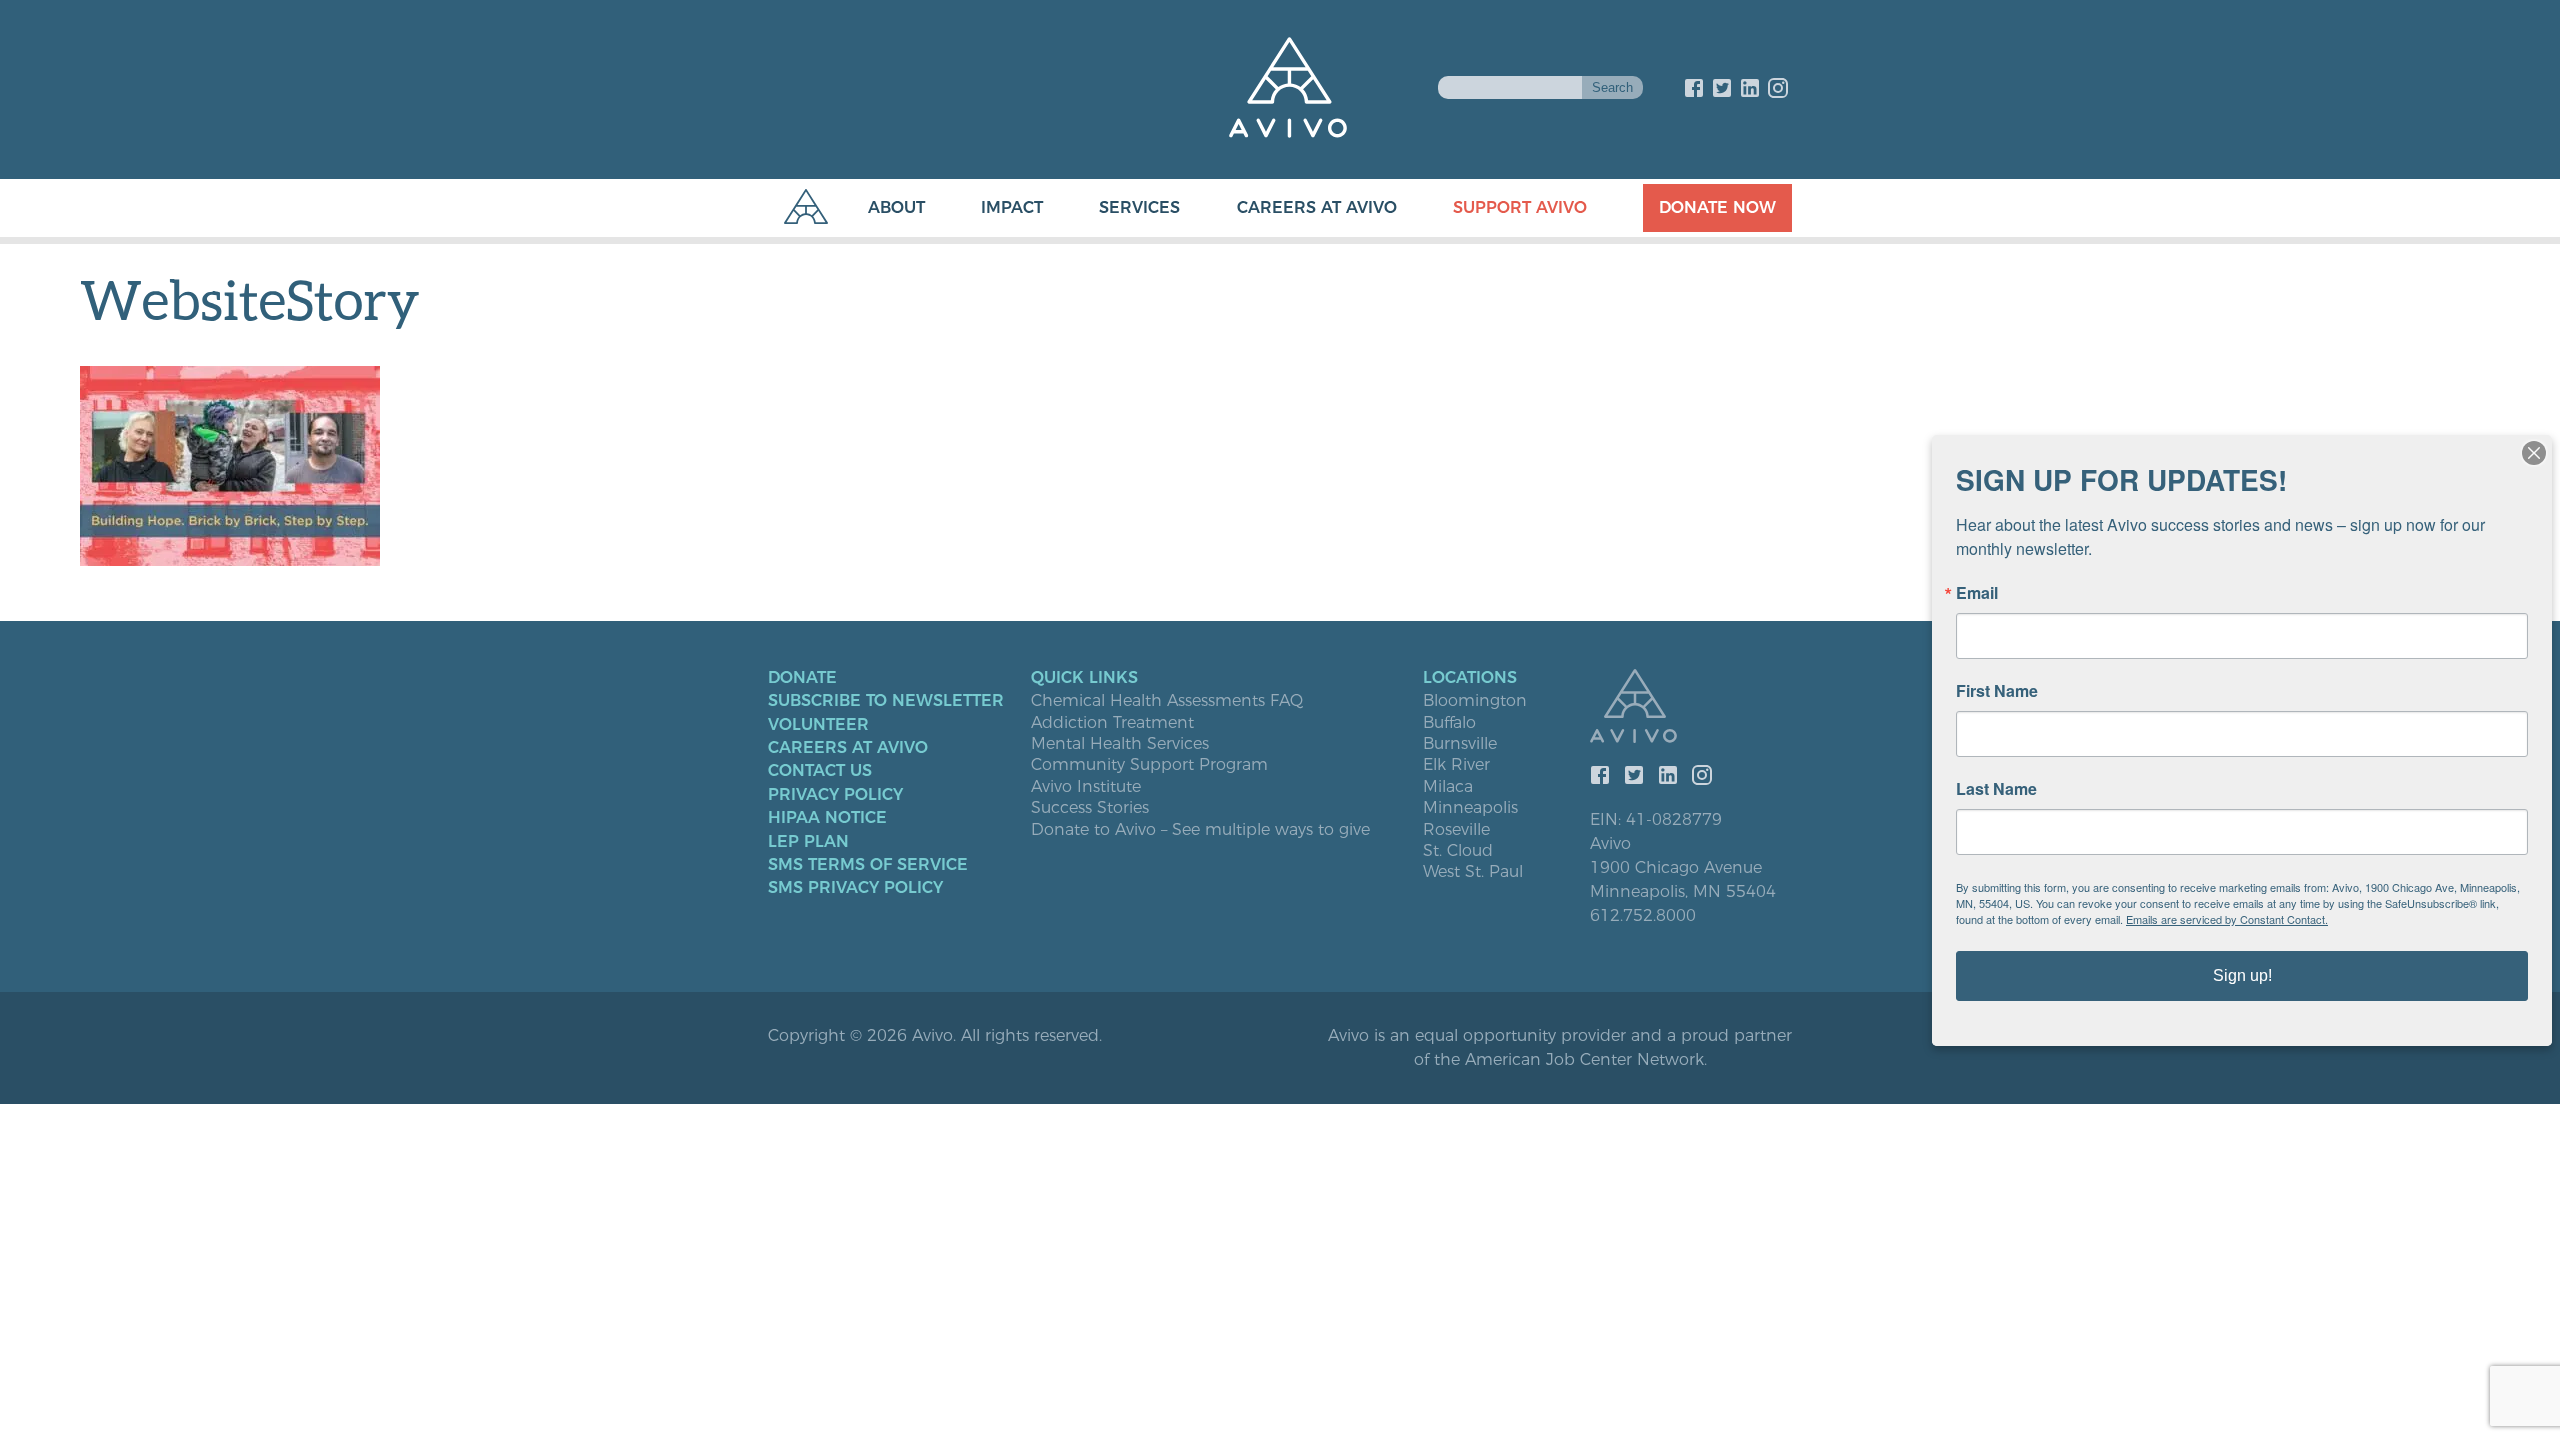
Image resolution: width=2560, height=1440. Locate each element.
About (896, 207)
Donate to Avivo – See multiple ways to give (1200, 830)
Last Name (1996, 789)
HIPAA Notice (827, 818)
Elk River (1456, 765)
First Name (1997, 691)
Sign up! (2242, 975)
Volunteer (818, 725)
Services (1139, 207)
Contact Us (820, 771)
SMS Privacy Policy (855, 888)
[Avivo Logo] (1691, 708)
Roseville (1456, 830)
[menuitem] (876, 208)
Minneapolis (1470, 808)
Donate (802, 678)
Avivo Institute (1086, 787)
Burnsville (1460, 744)
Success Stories (1090, 808)
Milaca (1448, 787)
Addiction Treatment (1112, 723)
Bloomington (1475, 701)
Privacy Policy (835, 795)
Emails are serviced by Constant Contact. (2227, 919)
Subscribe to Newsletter (886, 701)
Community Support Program (1149, 765)
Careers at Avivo (1317, 207)
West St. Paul (1473, 872)
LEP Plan (808, 842)
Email (1977, 593)
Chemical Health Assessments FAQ (1167, 701)
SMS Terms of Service (868, 865)
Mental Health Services (1120, 744)
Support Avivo (1520, 207)
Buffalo (1449, 723)
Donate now (1717, 207)
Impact (1012, 207)
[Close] (2534, 453)
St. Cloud (1458, 851)
